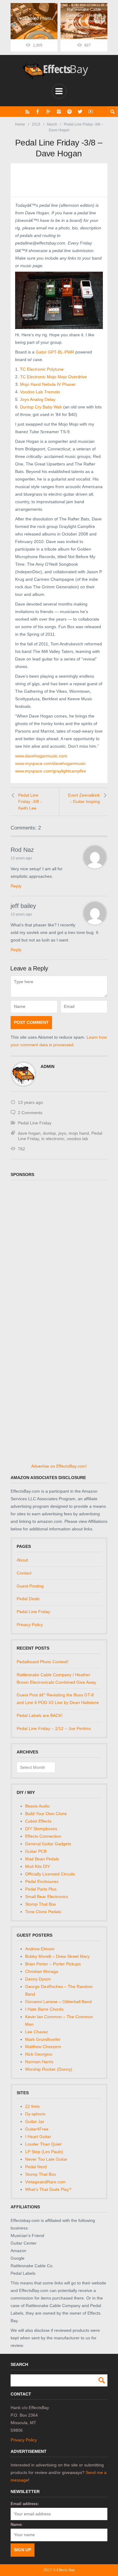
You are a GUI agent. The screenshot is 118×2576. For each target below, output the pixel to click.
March (52, 124)
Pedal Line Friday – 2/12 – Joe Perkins (54, 1728)
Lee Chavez (37, 2032)
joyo (62, 1133)
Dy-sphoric (35, 2114)
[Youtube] (91, 112)
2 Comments (30, 1113)
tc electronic (53, 1139)
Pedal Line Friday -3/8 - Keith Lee (30, 802)
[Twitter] (80, 112)
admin (48, 1066)
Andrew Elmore (40, 1949)
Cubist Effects (38, 1821)
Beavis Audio (37, 1806)
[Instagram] (59, 112)
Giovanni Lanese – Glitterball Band (58, 2002)
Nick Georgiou (39, 2054)
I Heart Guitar (38, 2137)
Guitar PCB (36, 1851)
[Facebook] (38, 112)
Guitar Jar (35, 2121)
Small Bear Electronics (47, 1897)
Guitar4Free (37, 2129)
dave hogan (29, 1133)
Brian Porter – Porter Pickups (53, 1964)
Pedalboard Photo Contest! (43, 1662)
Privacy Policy (30, 1625)
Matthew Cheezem (43, 2047)
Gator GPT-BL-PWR (55, 352)
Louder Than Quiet (43, 2144)
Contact (24, 1573)
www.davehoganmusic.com (41, 756)
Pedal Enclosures (42, 1881)
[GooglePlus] (48, 112)
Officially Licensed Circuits (50, 1874)
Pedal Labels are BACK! (40, 1715)
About (22, 1560)
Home (20, 124)
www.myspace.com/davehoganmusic (50, 763)
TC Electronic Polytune (42, 369)
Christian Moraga (42, 1971)
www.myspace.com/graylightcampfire (51, 771)
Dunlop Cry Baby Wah (41, 407)
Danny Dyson (38, 1979)
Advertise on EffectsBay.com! (59, 1466)
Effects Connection (43, 1836)
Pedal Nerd (36, 2167)
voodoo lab (77, 1139)
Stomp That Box (41, 1904)
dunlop (49, 1133)
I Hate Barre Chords (44, 2009)
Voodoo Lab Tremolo (40, 392)
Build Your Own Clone (46, 1814)
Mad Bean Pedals (42, 1859)
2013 (36, 124)
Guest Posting (30, 1586)
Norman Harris (39, 2062)
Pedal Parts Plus (41, 1889)
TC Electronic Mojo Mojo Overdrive (53, 377)
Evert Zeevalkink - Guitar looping (84, 798)
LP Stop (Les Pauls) (44, 2152)
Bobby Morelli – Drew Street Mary (57, 1956)
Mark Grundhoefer (43, 2039)
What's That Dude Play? (48, 2189)
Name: (16, 2525)
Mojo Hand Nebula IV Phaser (48, 384)
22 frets (32, 2106)
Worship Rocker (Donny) (49, 2069)
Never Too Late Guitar (46, 2159)
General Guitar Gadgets (48, 1844)
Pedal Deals (28, 1599)
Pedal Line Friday (35, 1123)
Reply (16, 886)
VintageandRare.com (45, 2182)
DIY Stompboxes (41, 1829)
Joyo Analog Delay (38, 399)
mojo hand (79, 1133)
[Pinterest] (69, 112)
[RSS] (27, 112)
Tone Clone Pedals (43, 1912)
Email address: (25, 2504)
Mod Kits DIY (38, 1866)
